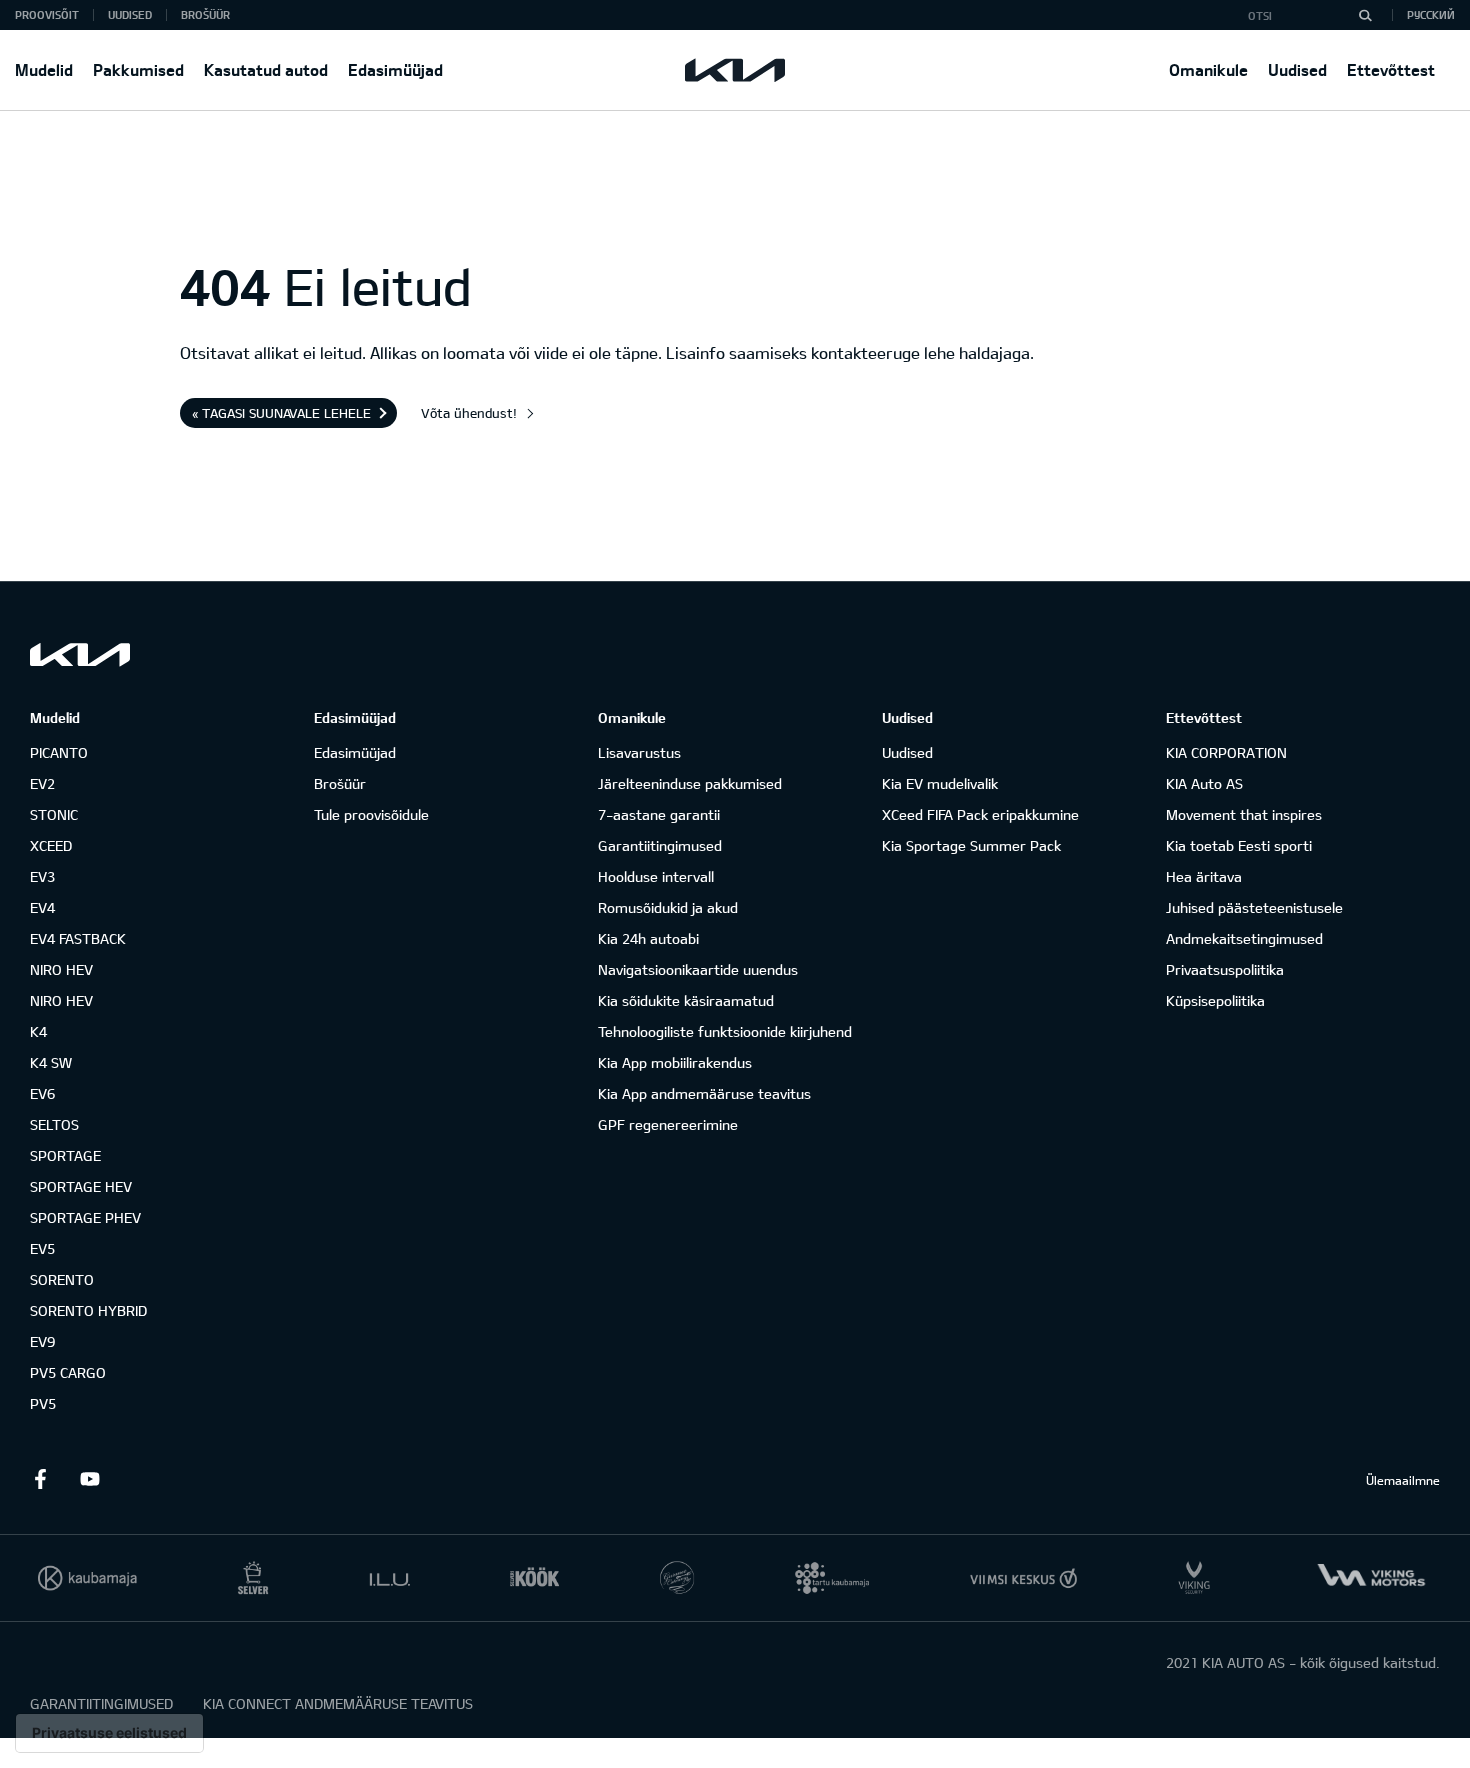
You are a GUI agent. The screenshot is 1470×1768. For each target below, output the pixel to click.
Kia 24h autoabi (648, 938)
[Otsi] (1365, 15)
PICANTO (59, 752)
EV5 (42, 1248)
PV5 (43, 1403)
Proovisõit (47, 14)
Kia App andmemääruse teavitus (704, 1093)
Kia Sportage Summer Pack (971, 845)
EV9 (42, 1341)
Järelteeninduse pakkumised (690, 783)
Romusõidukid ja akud (668, 907)
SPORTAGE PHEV (85, 1217)
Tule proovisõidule (371, 814)
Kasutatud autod (266, 69)
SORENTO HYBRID (88, 1310)
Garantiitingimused (660, 845)
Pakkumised (138, 69)
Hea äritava (1204, 876)
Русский (1431, 14)
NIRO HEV (61, 969)
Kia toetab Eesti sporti (1239, 845)
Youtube (90, 1479)
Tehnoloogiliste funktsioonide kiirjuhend (725, 1031)
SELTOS (54, 1124)
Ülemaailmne (1403, 1480)
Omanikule (1208, 69)
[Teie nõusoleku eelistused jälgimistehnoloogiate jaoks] (109, 1733)
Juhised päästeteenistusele (1254, 907)
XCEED (51, 845)
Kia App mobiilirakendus (675, 1062)
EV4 (42, 907)
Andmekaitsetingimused (1244, 938)
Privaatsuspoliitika (1225, 969)
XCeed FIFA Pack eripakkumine (980, 814)
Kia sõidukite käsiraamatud (686, 1000)
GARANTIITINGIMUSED (101, 1703)
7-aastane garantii (659, 814)
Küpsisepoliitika (1215, 1000)
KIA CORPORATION (1226, 752)
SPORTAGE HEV (81, 1186)
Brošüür (205, 14)
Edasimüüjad (395, 69)
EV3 (42, 876)
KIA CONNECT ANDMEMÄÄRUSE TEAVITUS (338, 1703)
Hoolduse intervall (656, 876)
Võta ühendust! (469, 413)
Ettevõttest (1391, 69)
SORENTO (62, 1279)
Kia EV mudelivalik (940, 783)
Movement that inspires (1244, 814)
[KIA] (735, 70)
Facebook (40, 1479)
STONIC (54, 814)
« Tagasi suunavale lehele (281, 413)
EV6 (42, 1093)
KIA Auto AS (1204, 783)
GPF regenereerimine (668, 1124)
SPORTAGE (65, 1155)
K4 (38, 1031)
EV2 (42, 783)
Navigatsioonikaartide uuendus (698, 969)
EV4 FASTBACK (78, 938)
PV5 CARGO (68, 1372)
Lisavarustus (639, 752)
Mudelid (44, 69)
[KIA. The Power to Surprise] (80, 654)
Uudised (1297, 69)
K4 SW (51, 1062)
